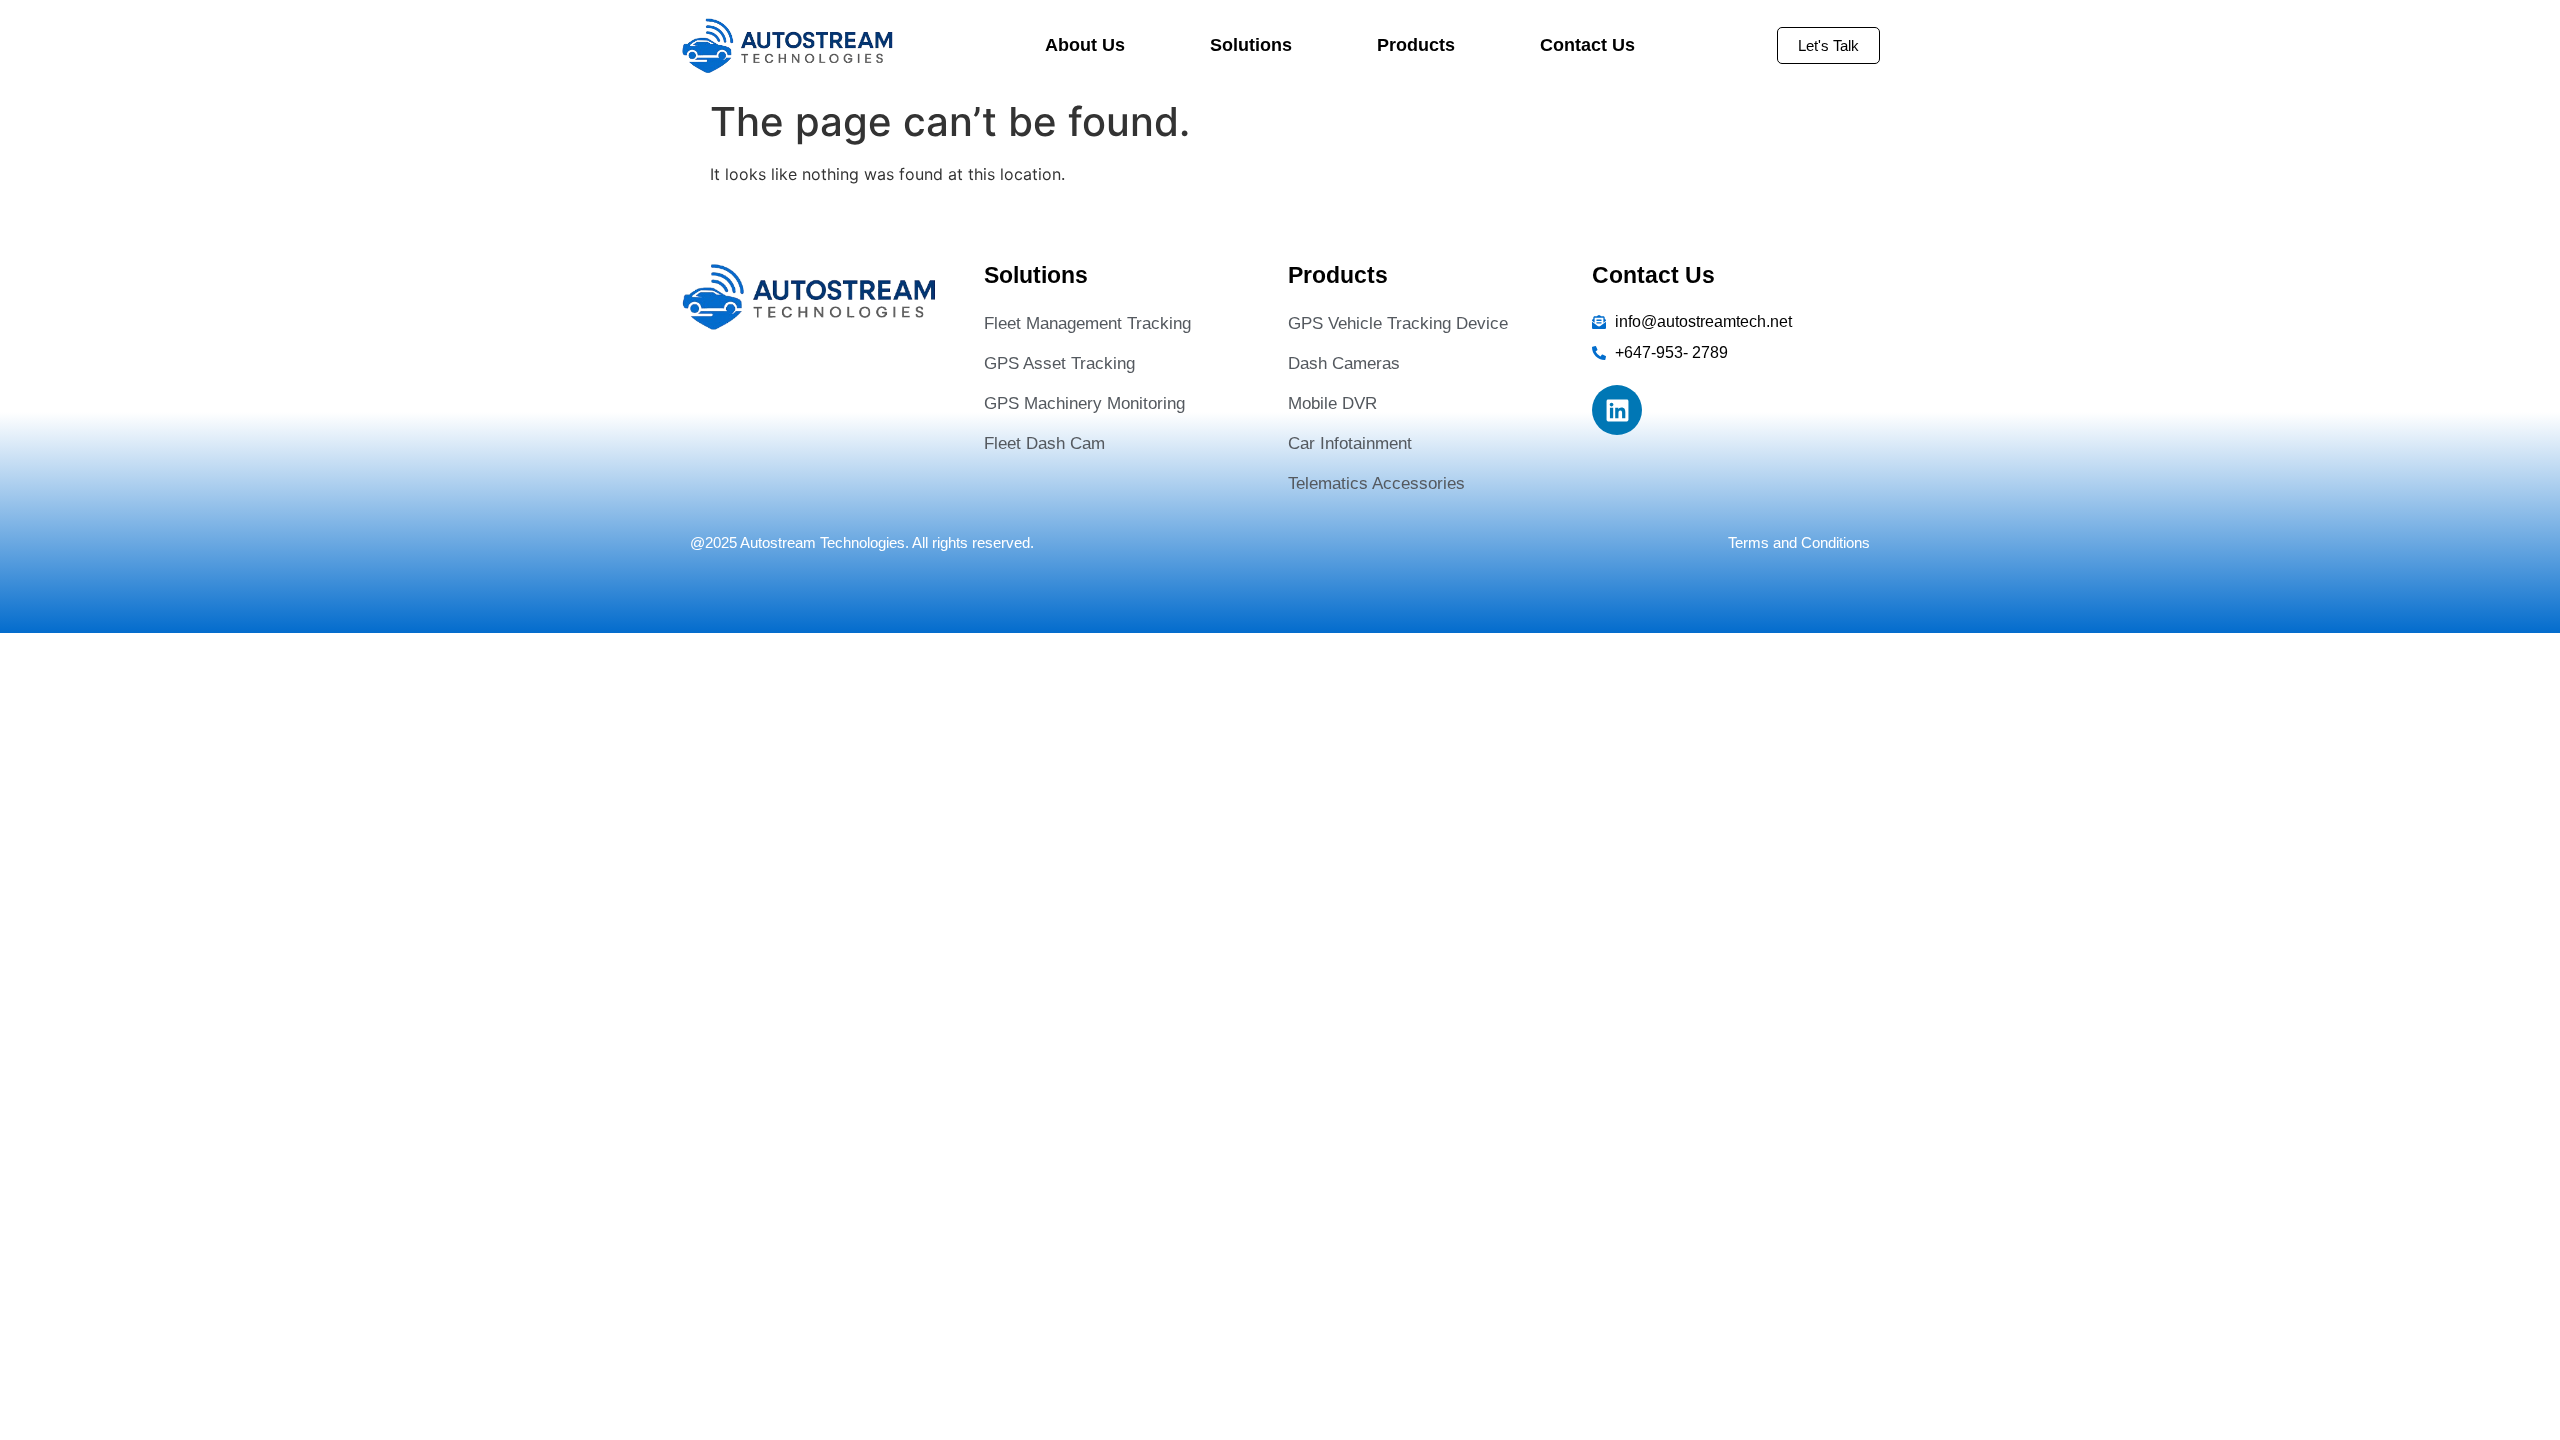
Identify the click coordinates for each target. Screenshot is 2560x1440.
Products (1416, 45)
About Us (1085, 45)
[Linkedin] (1617, 410)
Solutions (1251, 45)
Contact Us (1587, 45)
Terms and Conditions (1799, 542)
